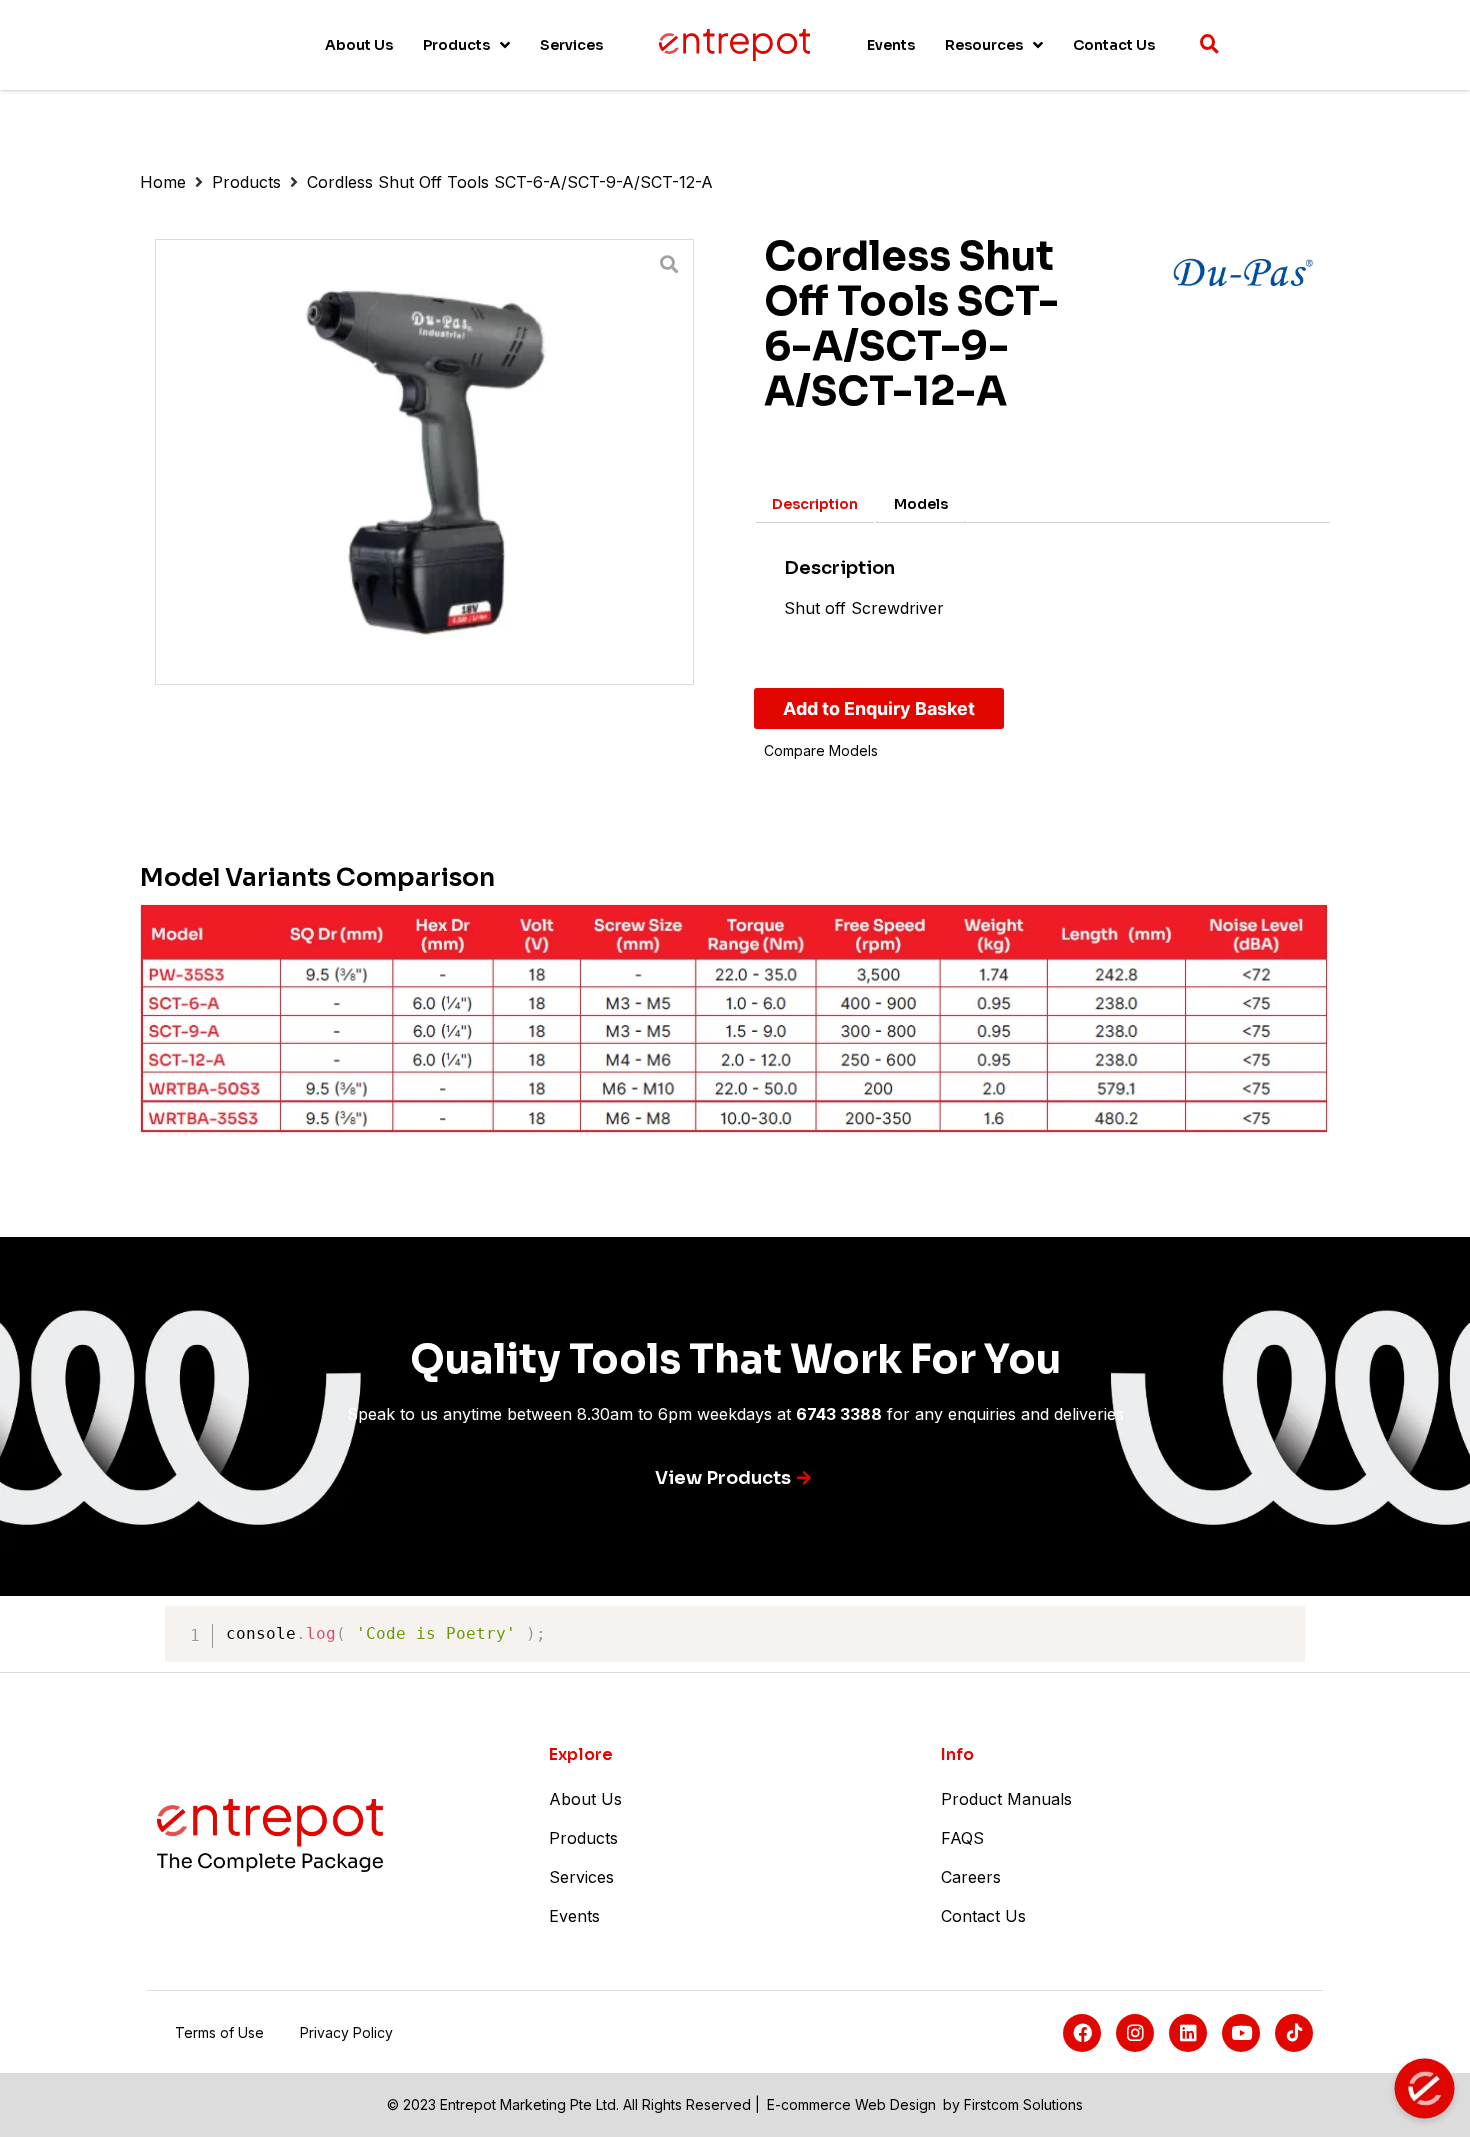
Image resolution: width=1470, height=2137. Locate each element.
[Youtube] (1241, 2033)
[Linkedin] (1188, 2033)
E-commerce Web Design (851, 2104)
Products (246, 182)
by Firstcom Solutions (1013, 2104)
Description (815, 504)
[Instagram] (1135, 2033)
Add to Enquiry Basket (879, 708)
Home (163, 182)
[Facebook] (1082, 2033)
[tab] (815, 504)
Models (921, 504)
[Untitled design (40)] (425, 462)
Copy (1279, 1624)
